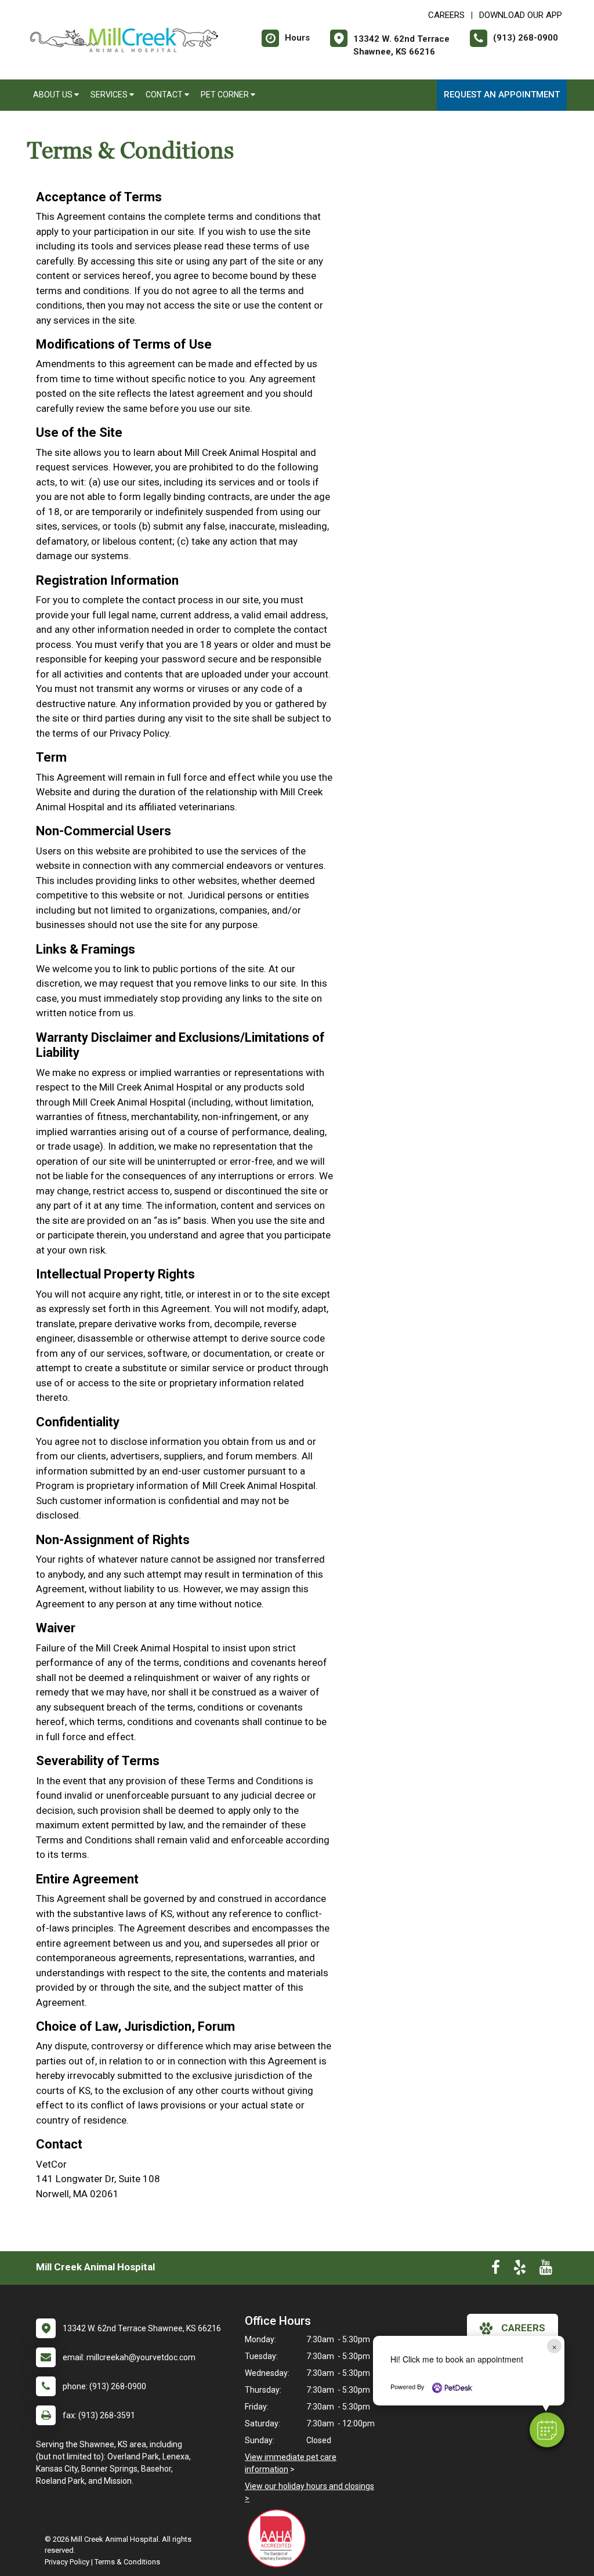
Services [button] (110, 95)
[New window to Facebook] (496, 2270)
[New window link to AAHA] (280, 2538)
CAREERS (446, 15)
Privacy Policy (67, 2562)
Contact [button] (165, 95)
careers (523, 2328)
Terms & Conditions (127, 2562)
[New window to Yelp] (520, 2270)
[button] (547, 2430)
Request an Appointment (502, 95)
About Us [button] (54, 95)
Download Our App (521, 15)
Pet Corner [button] (226, 95)
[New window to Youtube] (546, 2270)
